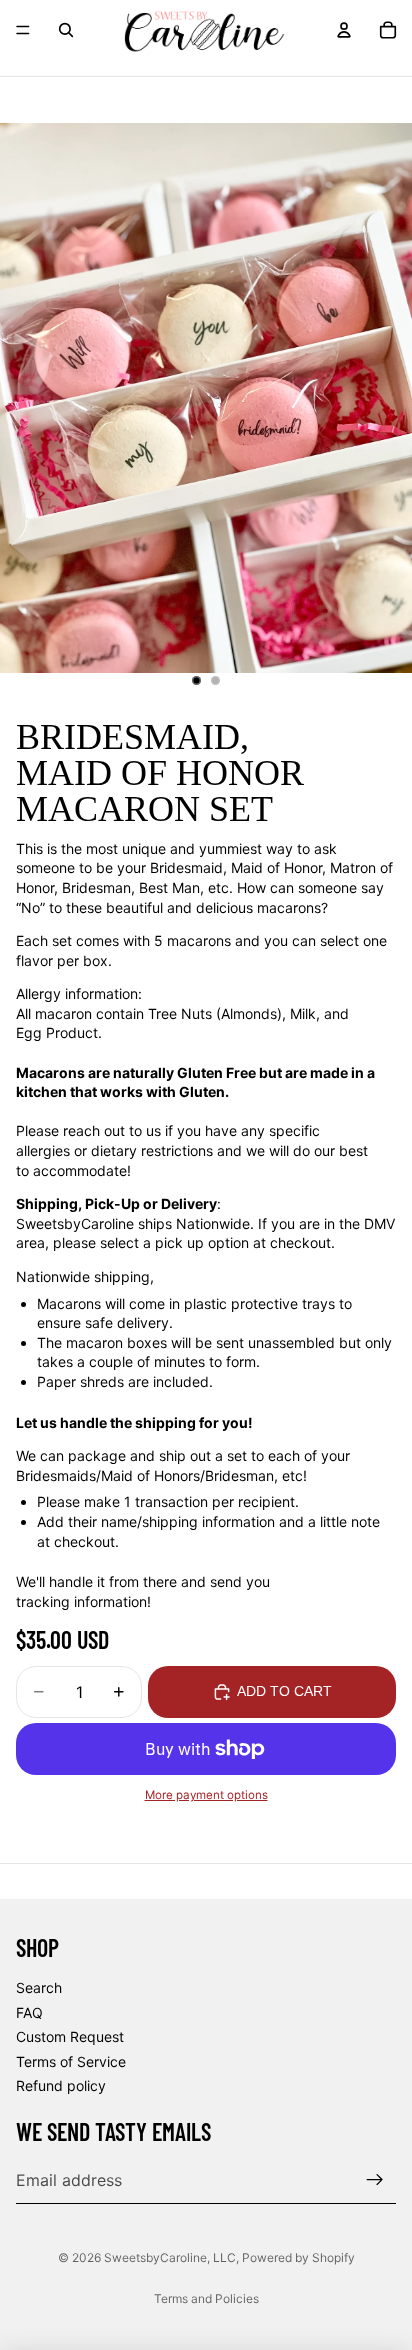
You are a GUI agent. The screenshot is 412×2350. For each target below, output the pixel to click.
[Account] (344, 30)
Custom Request (70, 2037)
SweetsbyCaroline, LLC (170, 2257)
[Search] (66, 30)
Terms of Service (71, 2061)
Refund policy (61, 2086)
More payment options (206, 1795)
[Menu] (23, 30)
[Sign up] (375, 2180)
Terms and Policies (206, 2298)
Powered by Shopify (298, 2257)
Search (39, 1987)
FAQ (29, 2012)
